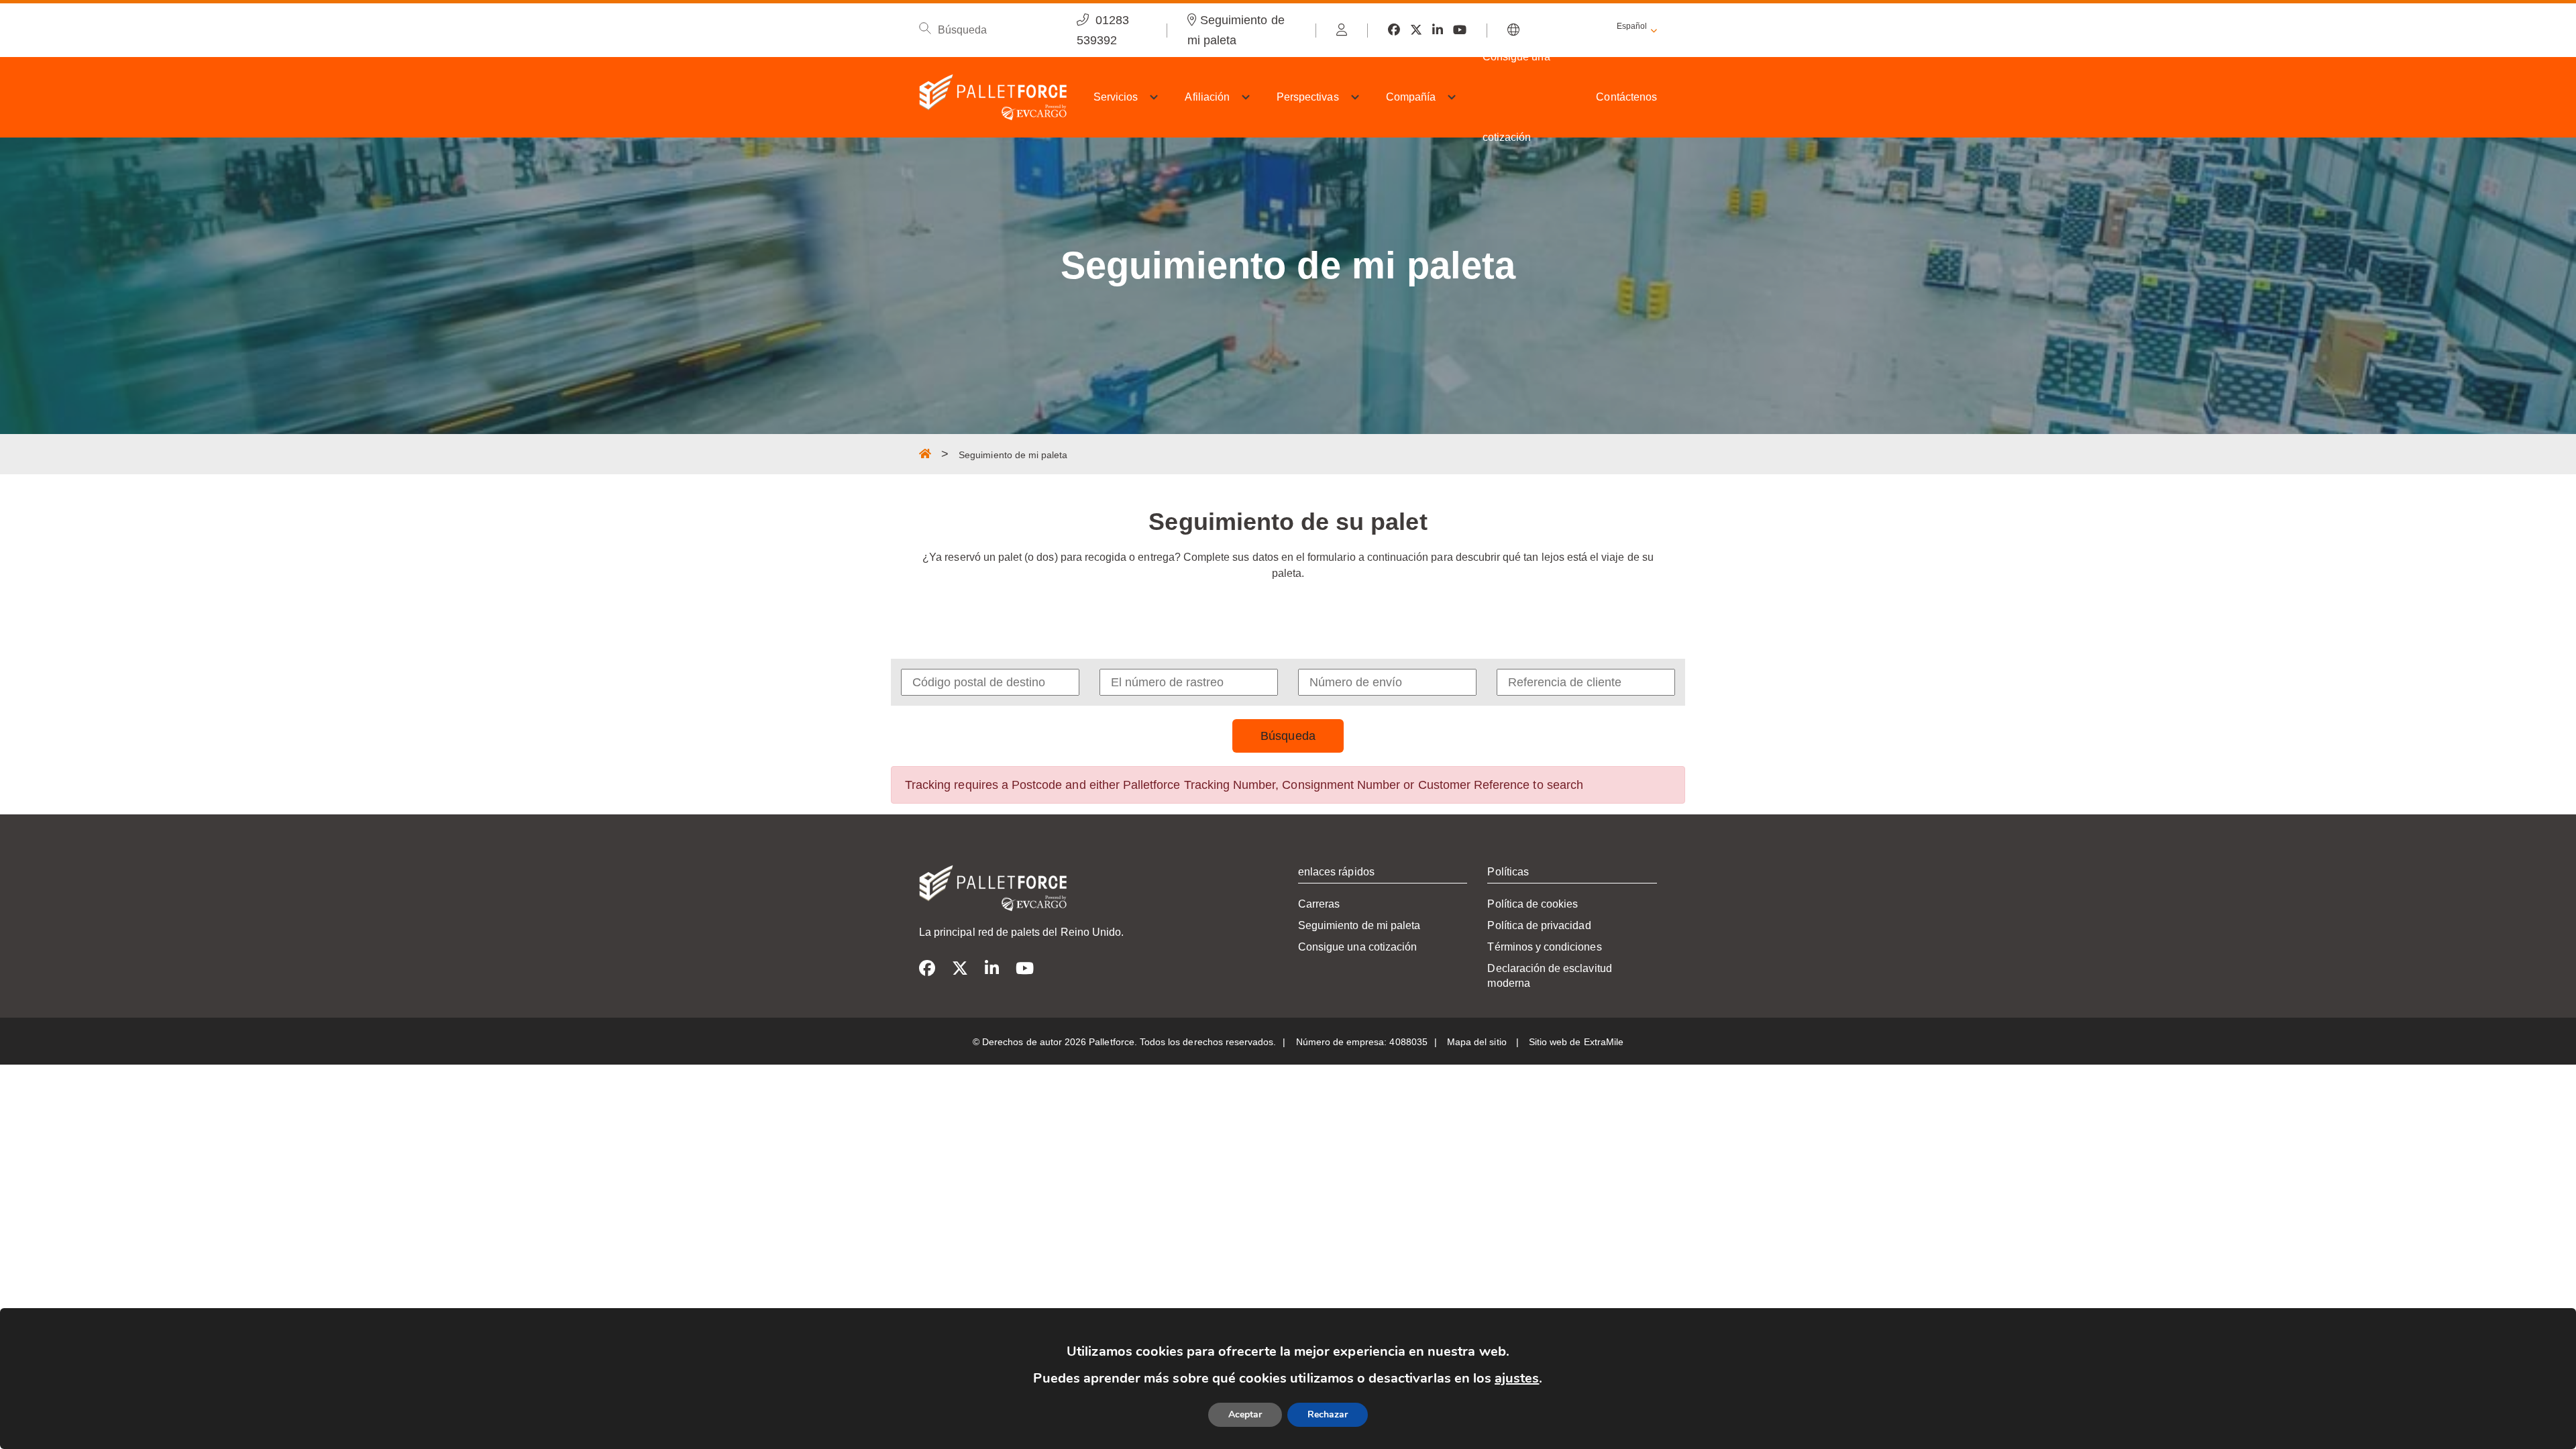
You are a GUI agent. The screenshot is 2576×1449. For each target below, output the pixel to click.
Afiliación (1207, 97)
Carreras (1319, 904)
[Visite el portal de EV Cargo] (1342, 30)
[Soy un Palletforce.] (925, 453)
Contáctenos (1626, 97)
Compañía (1411, 97)
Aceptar (1245, 1414)
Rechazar (1328, 1414)
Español (1632, 26)
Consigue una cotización (1516, 97)
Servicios (1116, 97)
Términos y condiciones (1544, 947)
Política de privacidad (1539, 925)
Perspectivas (1308, 97)
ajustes (1517, 1378)
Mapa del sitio (1478, 1042)
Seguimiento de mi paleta (1359, 925)
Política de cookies (1533, 904)
